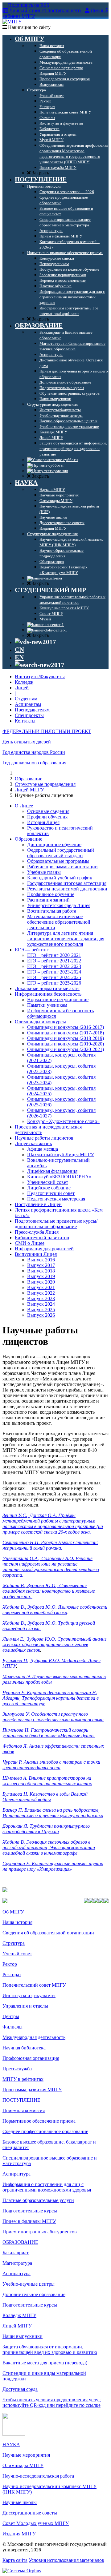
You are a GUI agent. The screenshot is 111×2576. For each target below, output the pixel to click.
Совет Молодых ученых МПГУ (36, 2523)
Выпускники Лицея (36, 1254)
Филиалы (12, 2027)
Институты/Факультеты (40, 677)
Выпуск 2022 (41, 1293)
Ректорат (12, 1975)
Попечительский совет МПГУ (34, 1985)
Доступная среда (20, 2389)
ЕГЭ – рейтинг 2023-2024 (54, 972)
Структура (14, 1943)
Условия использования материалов (66, 2560)
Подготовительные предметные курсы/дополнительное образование (56, 1224)
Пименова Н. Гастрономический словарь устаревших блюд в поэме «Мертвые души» (49, 1733)
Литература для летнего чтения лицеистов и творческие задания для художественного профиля (66, 939)
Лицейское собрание (49, 1188)
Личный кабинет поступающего (45, 11)
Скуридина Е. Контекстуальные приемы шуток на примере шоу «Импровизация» (53, 1866)
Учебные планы (44, 872)
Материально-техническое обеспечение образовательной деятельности (59, 922)
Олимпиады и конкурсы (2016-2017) (66, 1027)
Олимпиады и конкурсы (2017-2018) (66, 1033)
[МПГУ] (12, 22)
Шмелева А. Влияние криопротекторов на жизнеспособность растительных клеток (47, 1781)
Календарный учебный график (60, 878)
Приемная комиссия (24, 2110)
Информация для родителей (44, 1249)
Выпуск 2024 (41, 1304)
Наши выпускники (23, 2336)
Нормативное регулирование (58, 999)
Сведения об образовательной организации (48, 1933)
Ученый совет (17, 1954)
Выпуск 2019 (41, 1276)
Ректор (10, 1964)
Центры (11, 2016)
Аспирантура (16, 2174)
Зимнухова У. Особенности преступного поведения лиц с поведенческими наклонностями (53, 1717)
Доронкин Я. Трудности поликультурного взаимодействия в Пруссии (46, 1829)
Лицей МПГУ (29, 790)
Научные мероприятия (26, 2455)
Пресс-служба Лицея (37, 1232)
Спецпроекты (29, 715)
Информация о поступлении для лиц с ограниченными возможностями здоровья (47, 2187)
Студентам (26, 699)
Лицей (22, 688)
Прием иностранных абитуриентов (40, 2232)
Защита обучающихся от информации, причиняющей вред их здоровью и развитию (50, 2349)
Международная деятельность (34, 2037)
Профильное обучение (51, 894)
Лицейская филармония (52, 1171)
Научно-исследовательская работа (38, 2476)
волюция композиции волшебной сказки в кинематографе (49, 1850)
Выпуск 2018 (41, 1271)
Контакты (25, 721)
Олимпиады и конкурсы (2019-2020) (66, 1044)
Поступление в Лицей (38, 1204)
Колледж (24, 682)
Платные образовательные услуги (38, 2200)
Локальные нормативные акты (47, 988)
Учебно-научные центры (29, 2284)
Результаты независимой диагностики (67, 889)
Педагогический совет (51, 1193)
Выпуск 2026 (41, 1315)
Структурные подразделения (45, 784)
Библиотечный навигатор (42, 1238)
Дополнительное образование (34, 2294)
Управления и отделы (25, 2006)
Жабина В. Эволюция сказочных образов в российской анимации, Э (46, 1845)
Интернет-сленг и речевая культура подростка (53, 1816)
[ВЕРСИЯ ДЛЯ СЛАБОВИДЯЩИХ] (35, 642)
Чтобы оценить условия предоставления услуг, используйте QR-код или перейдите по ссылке (52, 2402)
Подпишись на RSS (28, 5)
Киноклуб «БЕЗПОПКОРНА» (59, 1177)
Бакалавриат (16, 2253)
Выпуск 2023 (41, 1298)
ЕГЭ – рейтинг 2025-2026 (54, 983)
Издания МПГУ (19, 2534)
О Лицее (24, 806)
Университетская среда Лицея (59, 905)
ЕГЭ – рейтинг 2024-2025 (54, 977)
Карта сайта (15, 2560)
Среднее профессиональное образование (45, 2131)
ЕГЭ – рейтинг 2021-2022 (54, 961)
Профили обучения (47, 817)
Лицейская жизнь (33, 1143)
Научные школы (20, 2502)
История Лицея (43, 822)
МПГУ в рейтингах (23, 2079)
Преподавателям (32, 710)
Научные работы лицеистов (44, 1138)
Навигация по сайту (29, 27)
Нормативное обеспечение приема (39, 2121)
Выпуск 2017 (41, 1265)
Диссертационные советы (30, 2513)
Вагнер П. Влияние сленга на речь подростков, (51, 1810)
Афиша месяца (43, 1149)
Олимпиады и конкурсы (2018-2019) (66, 1038)
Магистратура (17, 2263)
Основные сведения (48, 811)
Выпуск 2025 (41, 1310)
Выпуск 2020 (41, 1282)
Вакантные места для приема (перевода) (45, 2363)
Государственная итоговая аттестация (67, 883)
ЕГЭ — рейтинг (32, 950)
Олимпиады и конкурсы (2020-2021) (66, 1049)
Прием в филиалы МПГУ (29, 2221)
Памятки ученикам (47, 1005)
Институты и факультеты (29, 1995)
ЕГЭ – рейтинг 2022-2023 (54, 966)
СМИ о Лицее (30, 1243)
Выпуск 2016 (41, 1260)
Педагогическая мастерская (56, 1199)
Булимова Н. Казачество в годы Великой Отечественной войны (45, 1797)
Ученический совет (48, 1182)
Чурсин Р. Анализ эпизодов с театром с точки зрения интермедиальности (51, 1765)
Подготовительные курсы (30, 2211)
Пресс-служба (17, 2069)
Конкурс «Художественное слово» (63, 1121)
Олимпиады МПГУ (23, 2465)
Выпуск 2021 (41, 1287)
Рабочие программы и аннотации (62, 867)
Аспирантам (28, 704)
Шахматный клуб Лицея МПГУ (61, 1155)
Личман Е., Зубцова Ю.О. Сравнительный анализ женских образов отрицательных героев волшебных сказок (54, 1644)
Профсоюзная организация (31, 2058)
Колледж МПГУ (19, 2315)
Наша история (17, 1922)
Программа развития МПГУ (32, 2090)
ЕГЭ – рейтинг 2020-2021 (54, 955)
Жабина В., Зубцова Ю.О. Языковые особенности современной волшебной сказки (55, 1610)
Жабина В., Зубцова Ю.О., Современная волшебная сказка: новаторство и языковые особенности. (49, 1591)
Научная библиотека (24, 2048)
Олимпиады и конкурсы (40, 1022)
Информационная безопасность (48, 994)
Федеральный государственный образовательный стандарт (61, 853)
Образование (29, 779)
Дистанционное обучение (54, 844)
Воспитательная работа (52, 911)
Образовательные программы (58, 861)
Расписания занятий (48, 900)
